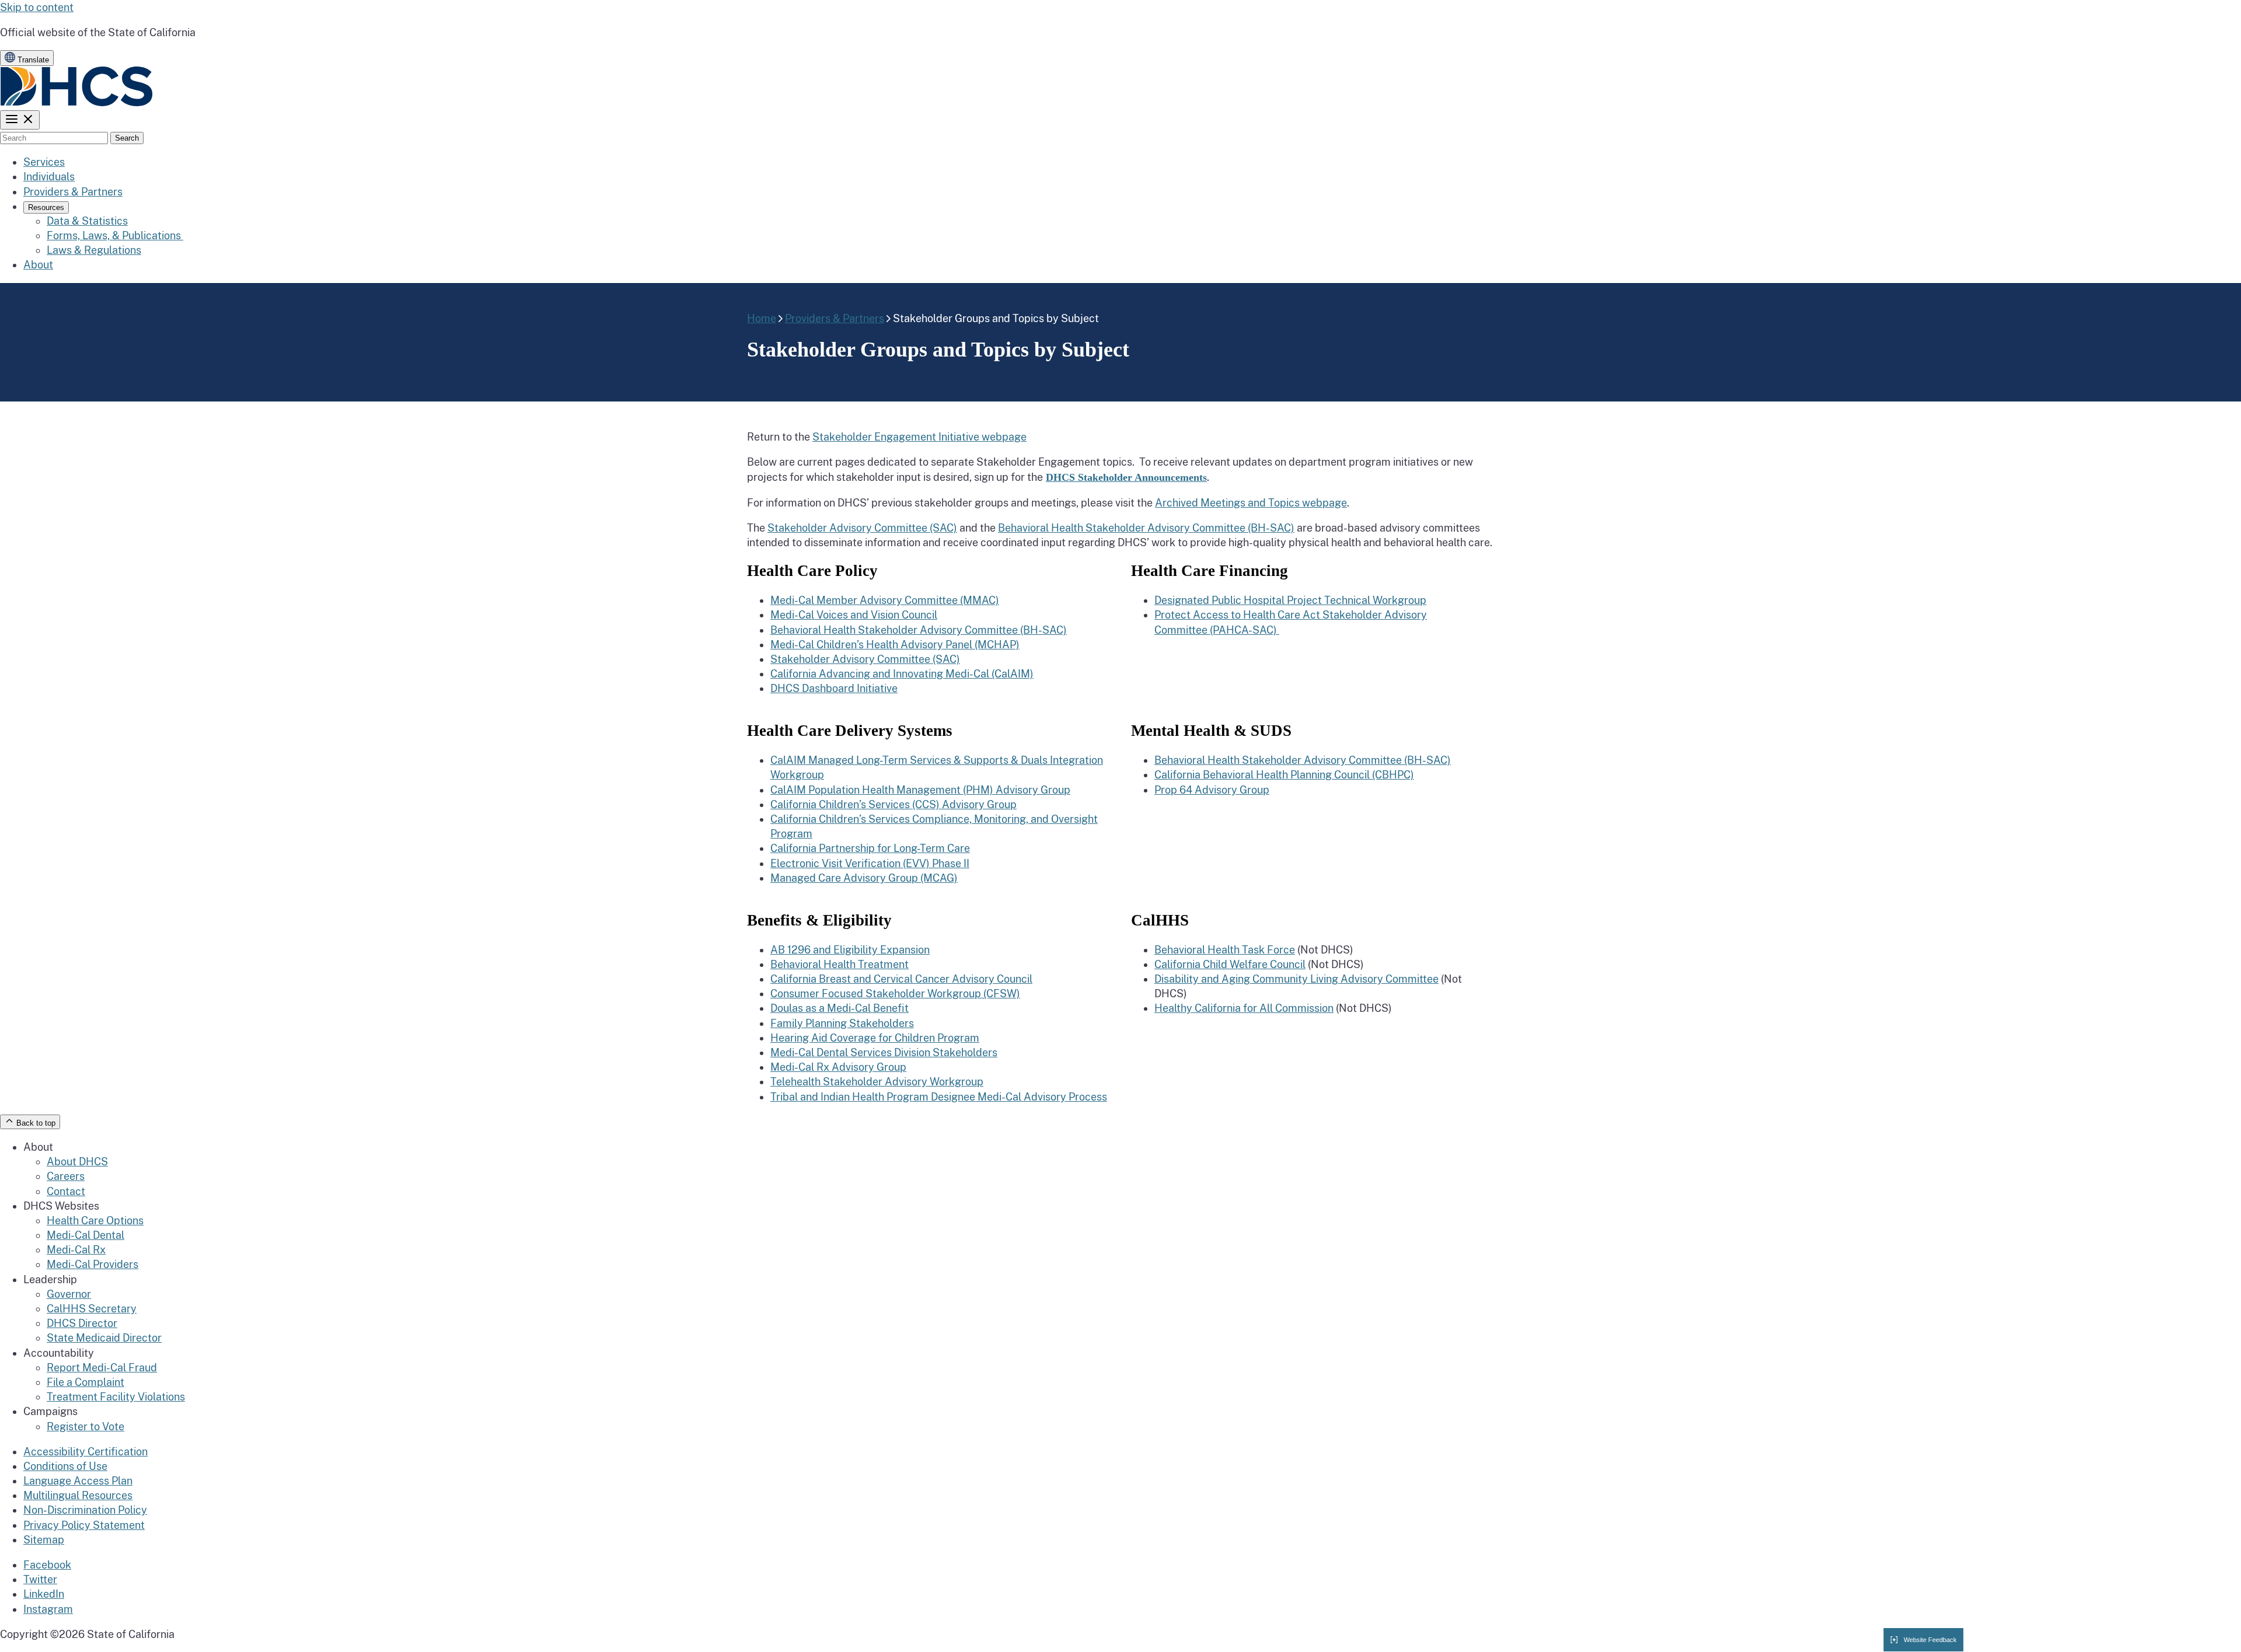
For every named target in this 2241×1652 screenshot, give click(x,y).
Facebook (47, 1565)
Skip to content (37, 7)
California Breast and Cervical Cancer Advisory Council (901, 979)
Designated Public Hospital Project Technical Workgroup (1290, 600)
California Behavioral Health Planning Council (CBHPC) (1284, 775)
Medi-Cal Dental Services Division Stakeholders (884, 1052)
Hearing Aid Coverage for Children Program (875, 1038)
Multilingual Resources (78, 1495)
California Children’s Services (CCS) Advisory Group (893, 804)
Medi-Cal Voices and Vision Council (854, 615)
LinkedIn (44, 1594)
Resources (46, 207)
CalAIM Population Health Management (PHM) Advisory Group (920, 790)
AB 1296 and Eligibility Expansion (850, 950)
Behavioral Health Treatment (839, 964)
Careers (66, 1176)
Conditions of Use (65, 1466)
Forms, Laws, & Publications (115, 235)
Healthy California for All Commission (1244, 1008)
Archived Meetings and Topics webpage (1251, 503)
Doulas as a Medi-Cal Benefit (839, 1008)
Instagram (48, 1609)
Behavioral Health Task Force (1225, 950)
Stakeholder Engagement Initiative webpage (919, 437)
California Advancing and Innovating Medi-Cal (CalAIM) (902, 674)
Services (44, 162)
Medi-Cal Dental (85, 1235)
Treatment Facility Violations (116, 1397)
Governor (69, 1294)
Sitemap (44, 1540)
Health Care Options (95, 1220)
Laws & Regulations (94, 250)
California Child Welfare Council (1230, 964)
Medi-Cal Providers (92, 1264)
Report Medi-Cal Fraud (102, 1368)
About (38, 265)
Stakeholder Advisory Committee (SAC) (862, 528)
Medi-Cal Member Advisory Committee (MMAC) (885, 600)
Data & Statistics (87, 221)
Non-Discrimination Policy (85, 1510)
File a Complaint (85, 1382)
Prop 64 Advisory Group (1212, 790)
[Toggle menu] (20, 120)
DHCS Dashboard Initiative (834, 688)
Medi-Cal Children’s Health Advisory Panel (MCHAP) (895, 645)
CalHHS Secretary (92, 1309)
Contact (66, 1191)
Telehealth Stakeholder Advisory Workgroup (877, 1082)
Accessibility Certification (85, 1452)
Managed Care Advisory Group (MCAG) (864, 878)
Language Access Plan (78, 1481)
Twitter (40, 1579)
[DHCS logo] (77, 103)
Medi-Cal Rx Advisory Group (838, 1067)
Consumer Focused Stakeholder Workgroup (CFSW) (895, 993)
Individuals (49, 177)
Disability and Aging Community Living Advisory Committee (1296, 979)
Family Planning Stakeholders (842, 1023)
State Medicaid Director (104, 1338)
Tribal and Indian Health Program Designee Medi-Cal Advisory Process (939, 1097)
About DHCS (77, 1162)
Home (762, 318)
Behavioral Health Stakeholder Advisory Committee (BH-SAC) (1146, 528)
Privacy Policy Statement (84, 1525)
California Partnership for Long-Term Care (870, 848)
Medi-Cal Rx (76, 1250)
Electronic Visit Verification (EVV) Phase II (870, 863)
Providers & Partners (73, 192)
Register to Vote (85, 1426)
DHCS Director (82, 1323)
